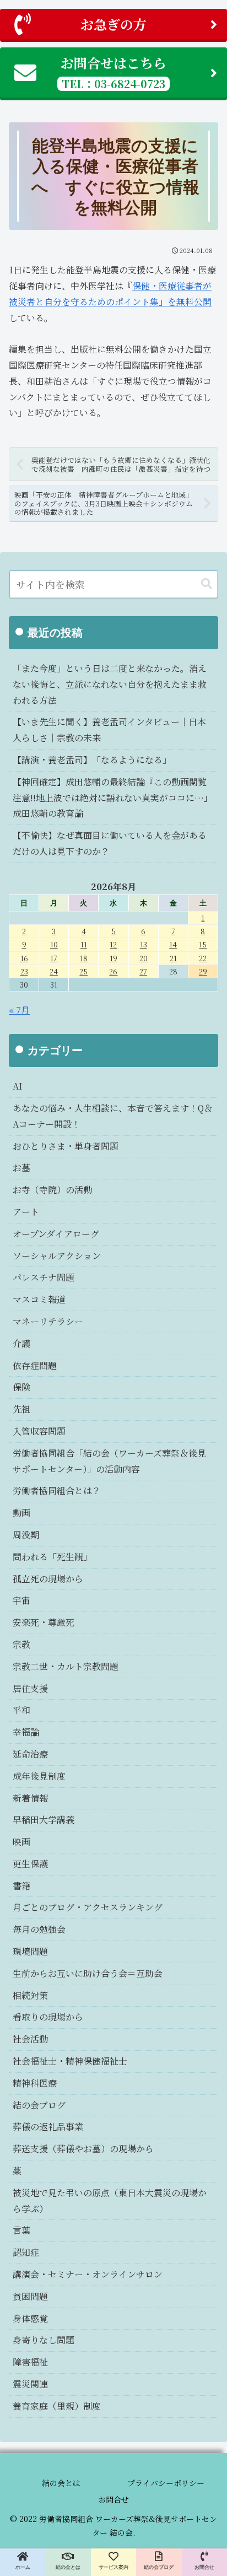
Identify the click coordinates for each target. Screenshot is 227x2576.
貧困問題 (30, 2296)
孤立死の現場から (48, 1579)
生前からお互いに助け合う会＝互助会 (88, 1973)
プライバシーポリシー (166, 2483)
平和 (21, 1710)
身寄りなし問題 (44, 2340)
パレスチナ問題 (44, 1277)
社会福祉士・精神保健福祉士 (70, 2061)
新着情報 (30, 1798)
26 (113, 971)
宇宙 (21, 1600)
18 (84, 958)
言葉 (21, 2230)
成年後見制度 (39, 1776)
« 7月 (19, 1010)
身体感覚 (30, 2318)
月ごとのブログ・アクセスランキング (88, 1907)
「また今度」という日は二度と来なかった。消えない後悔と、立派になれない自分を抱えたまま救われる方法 (110, 684)
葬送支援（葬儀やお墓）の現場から (83, 2149)
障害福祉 (30, 2362)
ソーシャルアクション (57, 1256)
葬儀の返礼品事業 (48, 2127)
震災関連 (30, 2384)
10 (54, 944)
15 (203, 944)
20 (144, 958)
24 (54, 971)
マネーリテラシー (48, 1321)
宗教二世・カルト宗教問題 (66, 1666)
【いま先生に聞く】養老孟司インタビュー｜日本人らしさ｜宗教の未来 (109, 730)
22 (203, 958)
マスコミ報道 (39, 1299)
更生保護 (30, 1864)
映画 (21, 1842)
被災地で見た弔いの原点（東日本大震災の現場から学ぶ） (110, 2201)
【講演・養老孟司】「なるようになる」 (92, 760)
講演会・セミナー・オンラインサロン (88, 2274)
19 (113, 958)
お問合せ (113, 2499)
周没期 (26, 1535)
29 (203, 971)
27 (143, 971)
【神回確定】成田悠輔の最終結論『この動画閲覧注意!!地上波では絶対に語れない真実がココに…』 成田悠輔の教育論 (115, 798)
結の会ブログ (39, 2105)
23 (24, 971)
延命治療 (30, 1754)
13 (144, 944)
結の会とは (61, 2483)
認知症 (26, 2252)
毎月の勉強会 (39, 1929)
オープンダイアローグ (56, 1234)
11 (84, 944)
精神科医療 (35, 2083)
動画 (21, 1513)
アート (26, 1212)
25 (83, 971)
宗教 (21, 1644)
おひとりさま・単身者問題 (66, 1146)
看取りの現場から (48, 2017)
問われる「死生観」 (52, 1557)
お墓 (21, 1168)
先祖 (21, 1409)
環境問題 (30, 1951)
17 (54, 958)
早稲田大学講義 (44, 1820)
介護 (21, 1343)
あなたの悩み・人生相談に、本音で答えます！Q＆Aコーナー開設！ (113, 1116)
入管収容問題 (39, 1431)
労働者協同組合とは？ (57, 1491)
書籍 (21, 1886)
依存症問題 (35, 1365)
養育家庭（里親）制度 (57, 2406)
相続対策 (30, 1995)
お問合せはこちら (113, 72)
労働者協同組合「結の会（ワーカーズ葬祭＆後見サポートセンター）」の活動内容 (109, 1461)
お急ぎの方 (113, 24)
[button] (207, 584)
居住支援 (30, 1688)
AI (18, 1086)
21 (173, 958)
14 (173, 944)
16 (24, 958)
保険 (21, 1387)
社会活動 (30, 2039)
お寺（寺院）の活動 (52, 1190)
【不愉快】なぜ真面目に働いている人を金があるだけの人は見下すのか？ (110, 843)
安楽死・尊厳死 (44, 1622)
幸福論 (26, 1732)
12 (113, 944)
